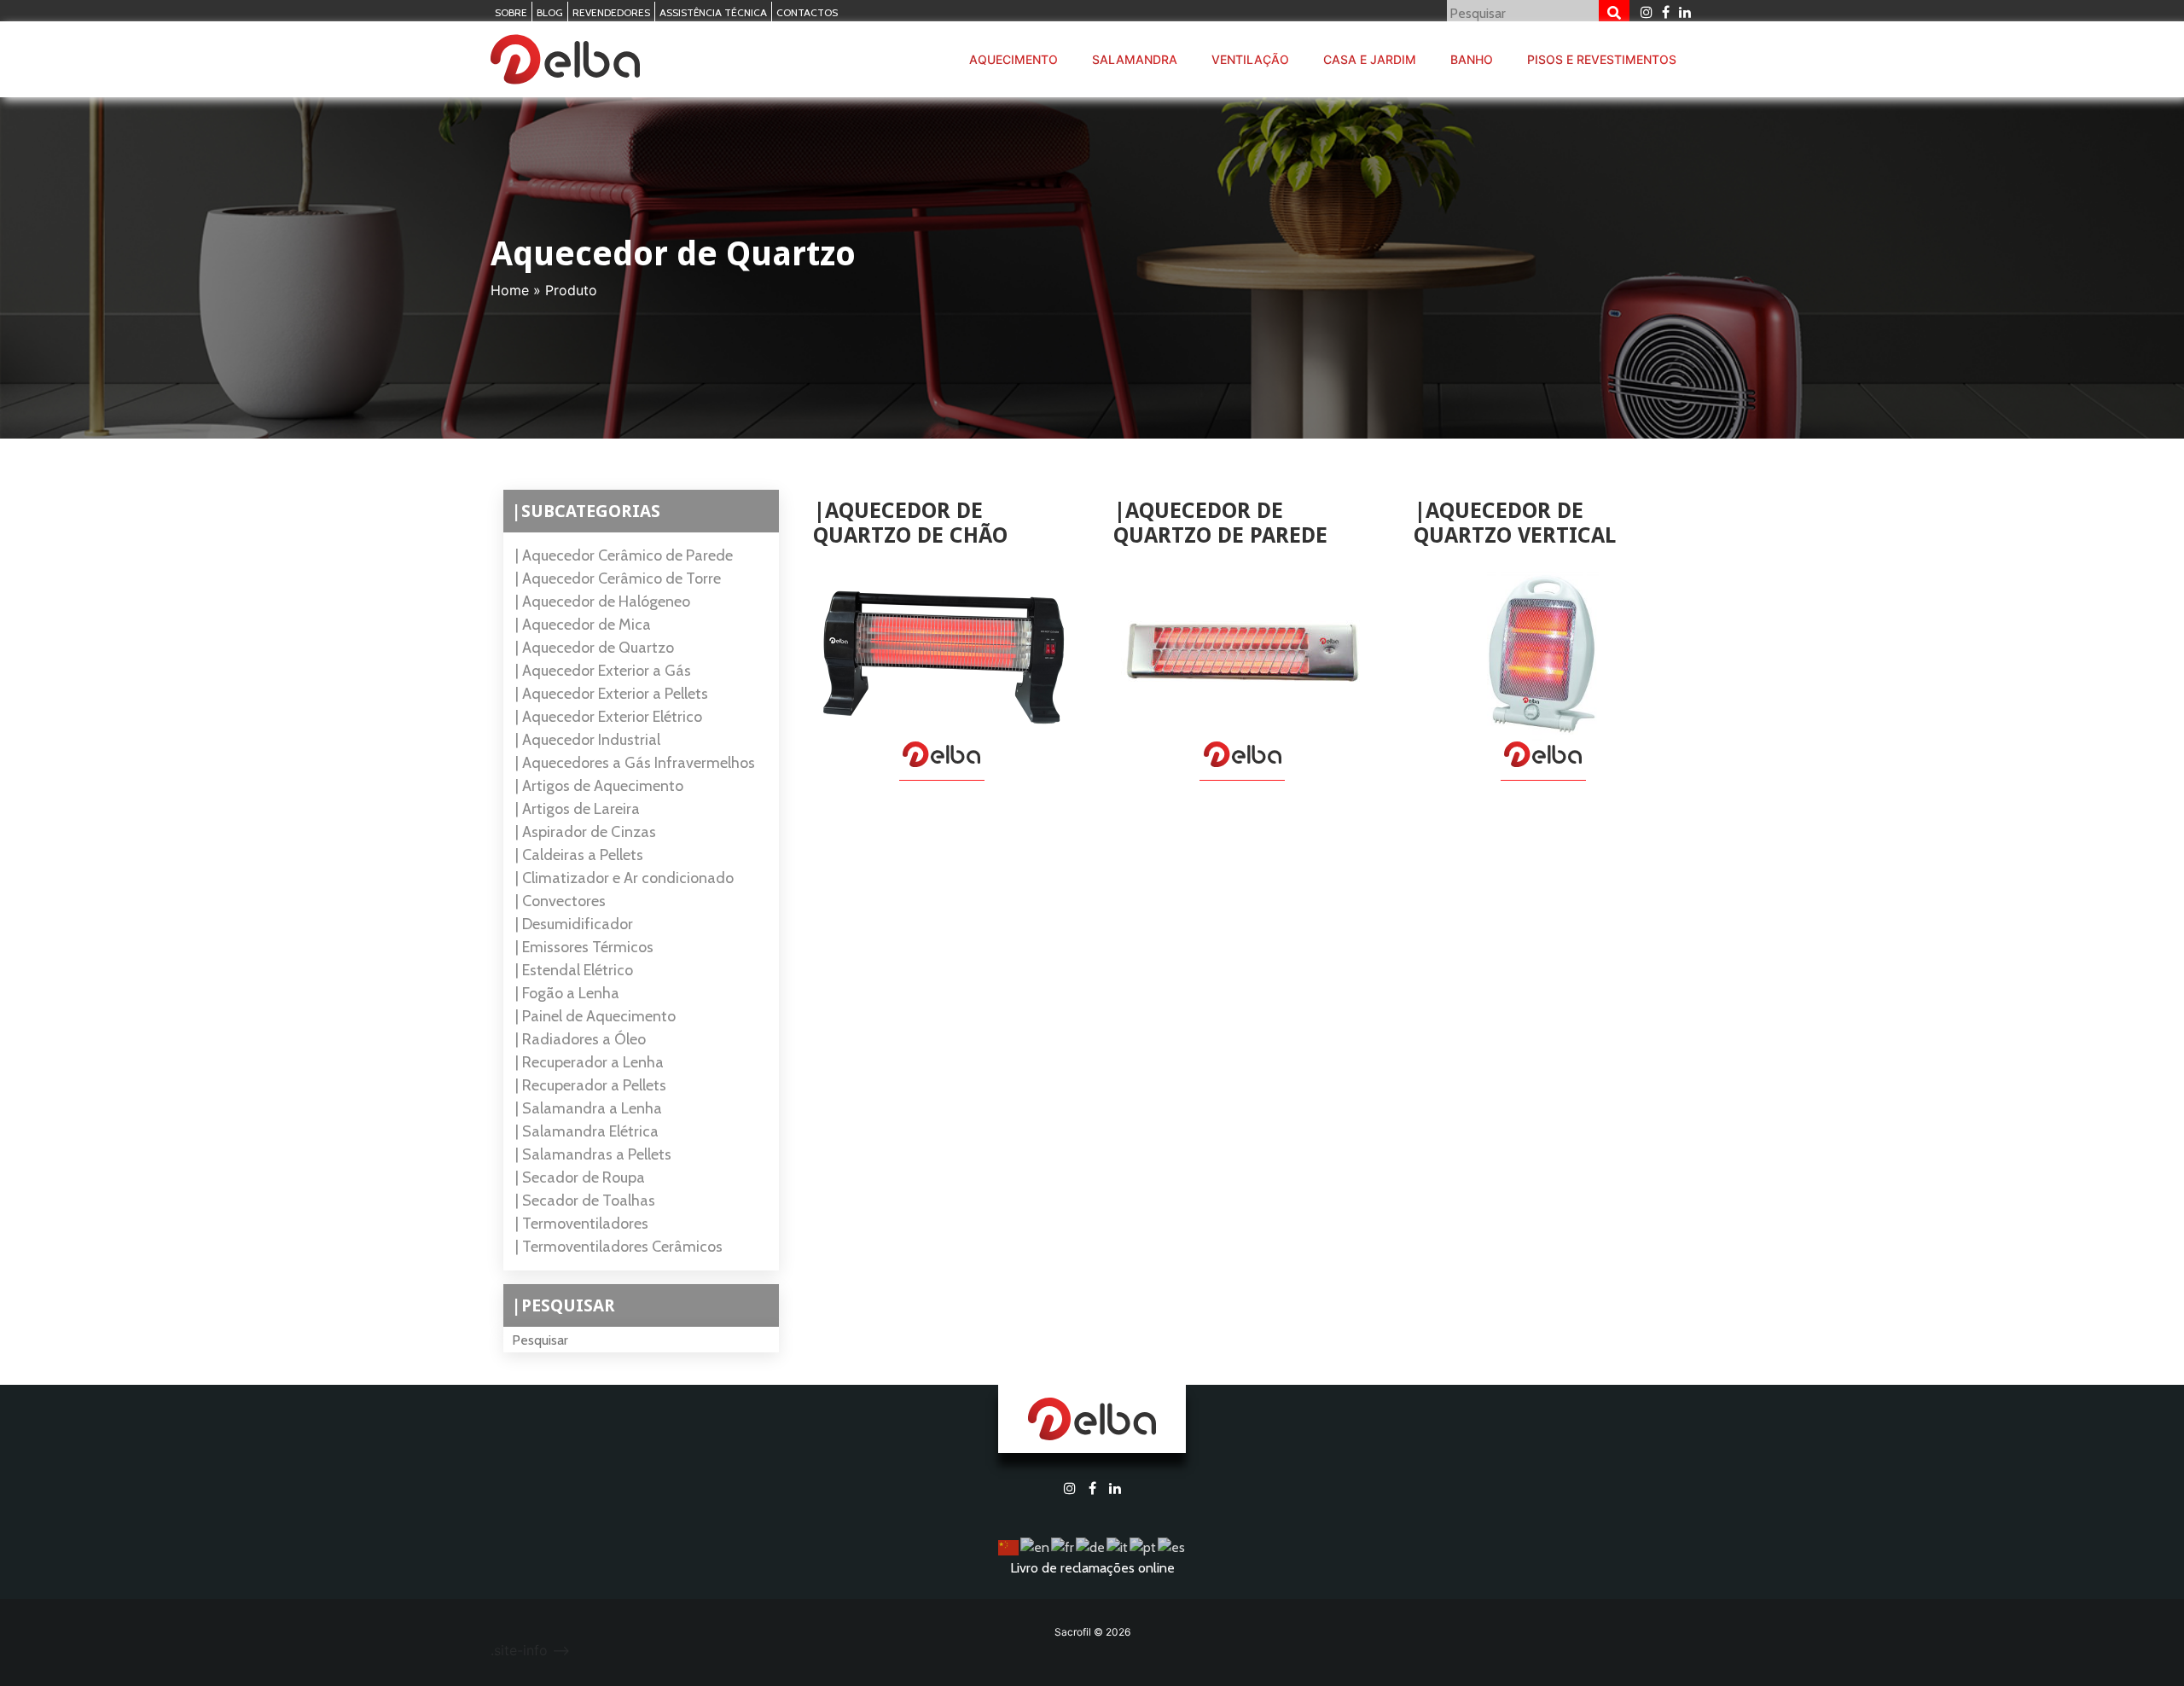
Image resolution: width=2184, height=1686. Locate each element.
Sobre (511, 12)
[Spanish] (1172, 1546)
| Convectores (561, 901)
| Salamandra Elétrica (587, 1131)
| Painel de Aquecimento (595, 1016)
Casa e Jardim (1370, 59)
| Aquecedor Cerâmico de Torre (618, 578)
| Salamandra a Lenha (589, 1108)
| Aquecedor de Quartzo (595, 648)
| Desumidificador (574, 924)
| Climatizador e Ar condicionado (624, 878)
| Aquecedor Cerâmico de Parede (624, 555)
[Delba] (565, 60)
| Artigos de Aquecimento (599, 786)
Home (510, 290)
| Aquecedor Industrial (588, 740)
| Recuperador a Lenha (590, 1062)
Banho (1472, 59)
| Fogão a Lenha (567, 993)
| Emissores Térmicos (584, 947)
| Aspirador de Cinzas (586, 832)
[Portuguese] (1144, 1546)
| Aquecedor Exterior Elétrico (609, 717)
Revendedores (611, 12)
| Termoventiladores (582, 1224)
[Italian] (1118, 1546)
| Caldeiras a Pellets (579, 855)
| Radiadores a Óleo (581, 1039)
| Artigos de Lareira (578, 809)
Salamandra (1135, 59)
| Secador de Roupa (580, 1177)
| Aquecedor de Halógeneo (603, 602)
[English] (1036, 1546)
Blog (550, 12)
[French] (1063, 1546)
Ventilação (1250, 59)
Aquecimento (1014, 59)
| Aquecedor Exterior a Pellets (612, 694)
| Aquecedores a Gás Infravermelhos (635, 763)
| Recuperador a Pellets (591, 1085)
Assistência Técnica (713, 12)
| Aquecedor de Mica (583, 625)
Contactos (807, 12)
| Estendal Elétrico (574, 970)
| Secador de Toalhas (585, 1201)
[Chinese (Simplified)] (1009, 1546)
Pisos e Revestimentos (1602, 59)
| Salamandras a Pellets (593, 1154)
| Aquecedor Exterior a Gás (603, 671)
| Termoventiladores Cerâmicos (619, 1247)
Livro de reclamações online (1092, 1568)
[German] (1091, 1546)
